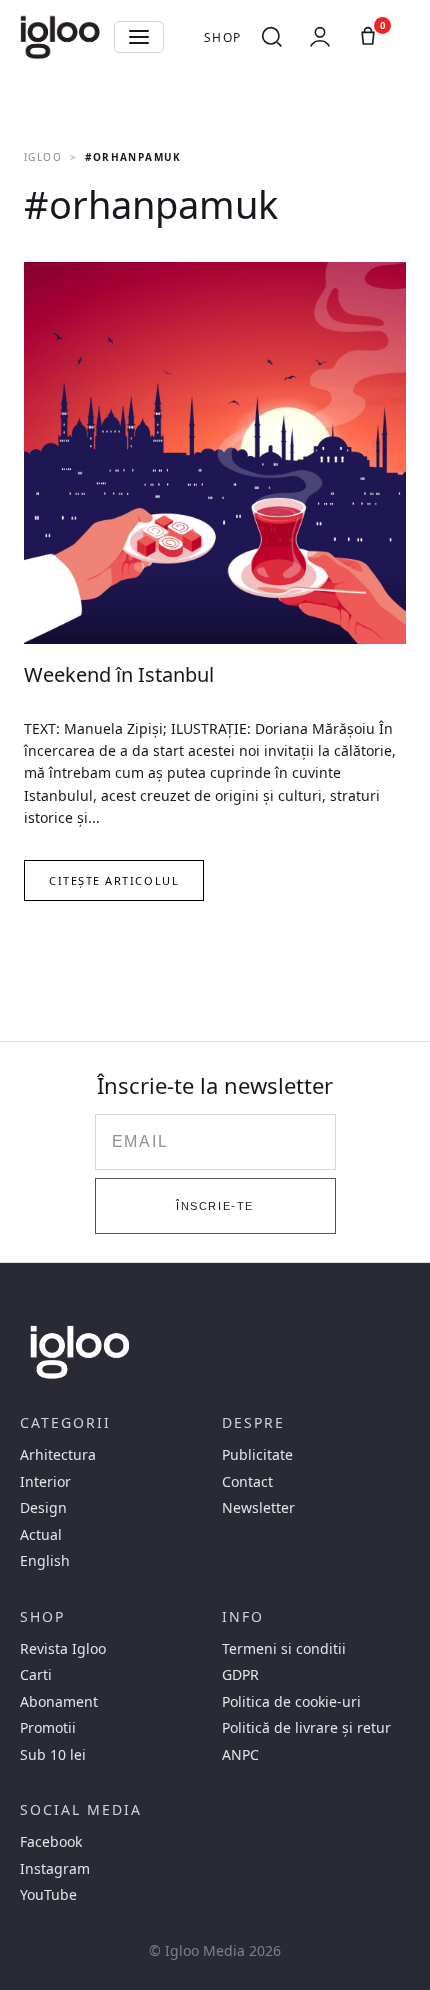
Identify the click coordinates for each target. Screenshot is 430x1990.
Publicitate (257, 1455)
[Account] (320, 37)
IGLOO (43, 157)
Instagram (55, 1869)
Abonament (59, 1702)
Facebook (51, 1842)
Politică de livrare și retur (306, 1728)
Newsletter (258, 1508)
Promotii (48, 1728)
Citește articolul (114, 880)
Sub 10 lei (53, 1755)
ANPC (240, 1755)
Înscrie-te (214, 1206)
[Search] (272, 37)
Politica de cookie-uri (291, 1702)
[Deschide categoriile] (139, 37)
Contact (247, 1482)
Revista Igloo (63, 1649)
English (45, 1561)
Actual (41, 1535)
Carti (36, 1675)
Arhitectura (58, 1455)
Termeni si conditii (284, 1649)
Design (43, 1508)
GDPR (240, 1675)
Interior (45, 1482)
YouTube (48, 1895)
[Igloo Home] (60, 37)
